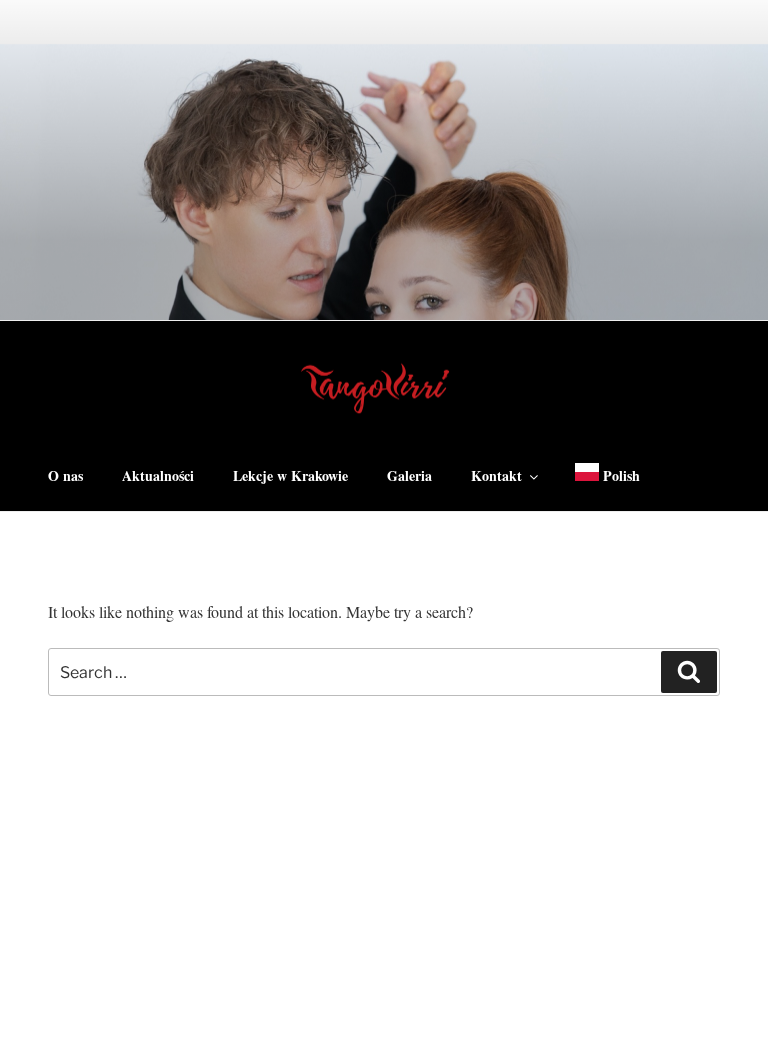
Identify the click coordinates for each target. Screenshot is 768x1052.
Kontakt (496, 475)
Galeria (409, 475)
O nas (65, 475)
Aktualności (158, 475)
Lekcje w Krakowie (290, 475)
